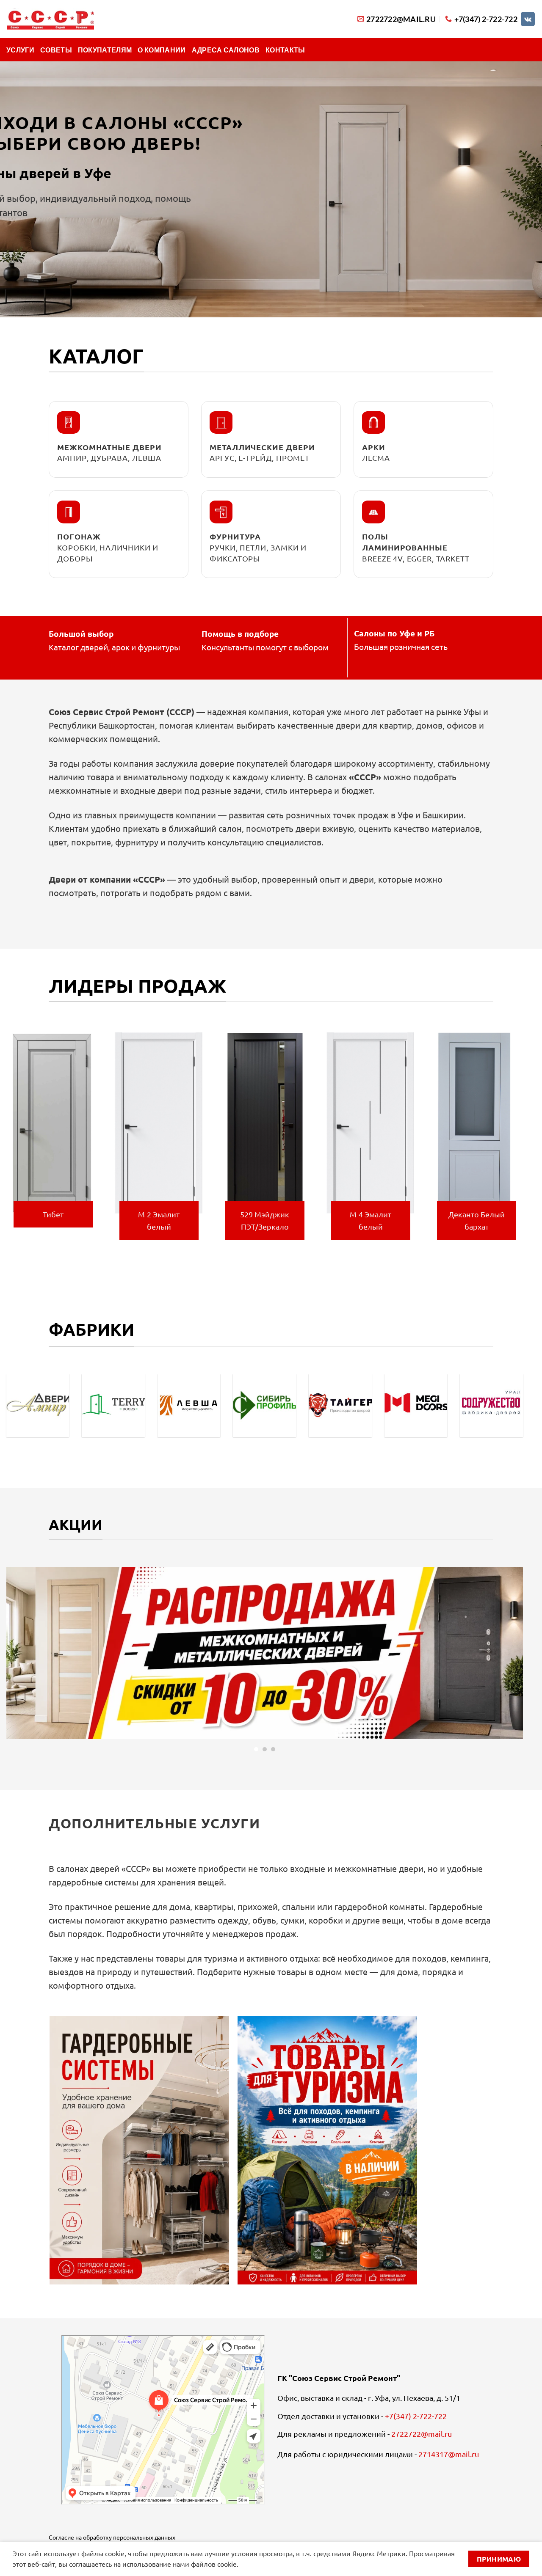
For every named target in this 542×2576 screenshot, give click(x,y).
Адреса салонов (226, 50)
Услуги (20, 50)
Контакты (285, 50)
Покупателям (105, 50)
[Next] (525, 1141)
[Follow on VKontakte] (528, 19)
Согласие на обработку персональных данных (112, 2537)
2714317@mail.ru (449, 2454)
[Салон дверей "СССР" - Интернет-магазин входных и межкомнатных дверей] (50, 19)
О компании (162, 50)
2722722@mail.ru (422, 2434)
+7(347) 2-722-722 (416, 2416)
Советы (56, 50)
